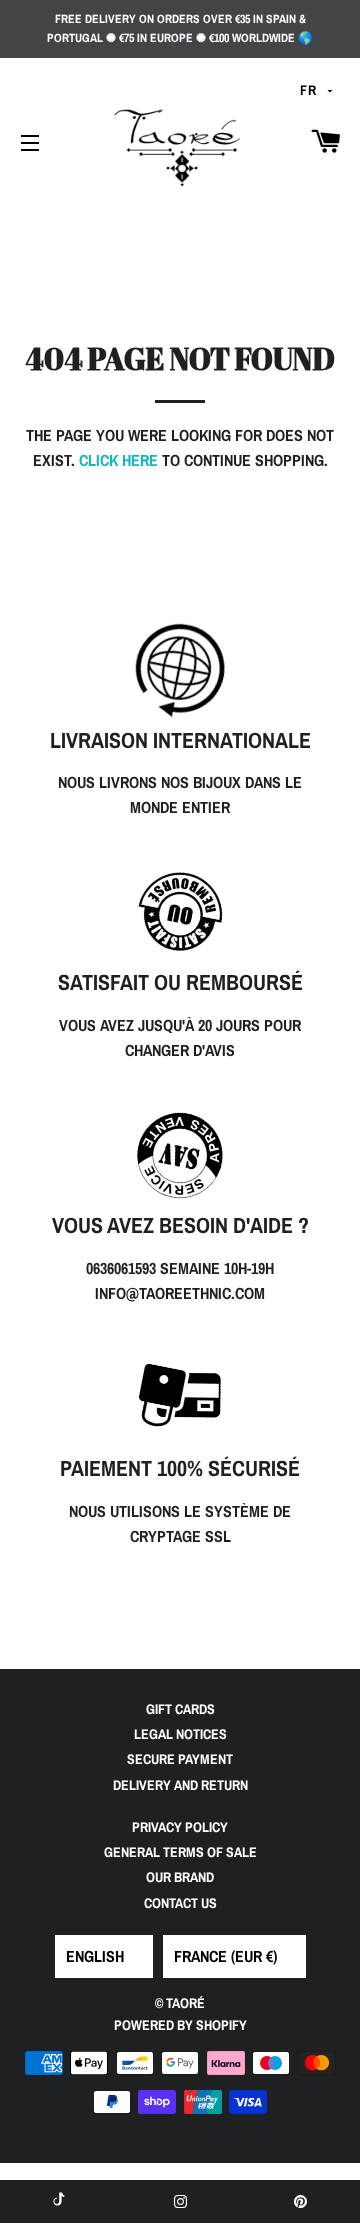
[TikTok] (60, 2201)
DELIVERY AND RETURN (180, 1785)
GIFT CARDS (180, 1709)
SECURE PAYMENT (180, 1759)
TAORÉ (185, 2003)
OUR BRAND (180, 1877)
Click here (118, 460)
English (95, 1956)
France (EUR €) (225, 1956)
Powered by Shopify (180, 2025)
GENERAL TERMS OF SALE (180, 1852)
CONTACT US (180, 1903)
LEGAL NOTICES (180, 1734)
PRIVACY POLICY (180, 1827)
